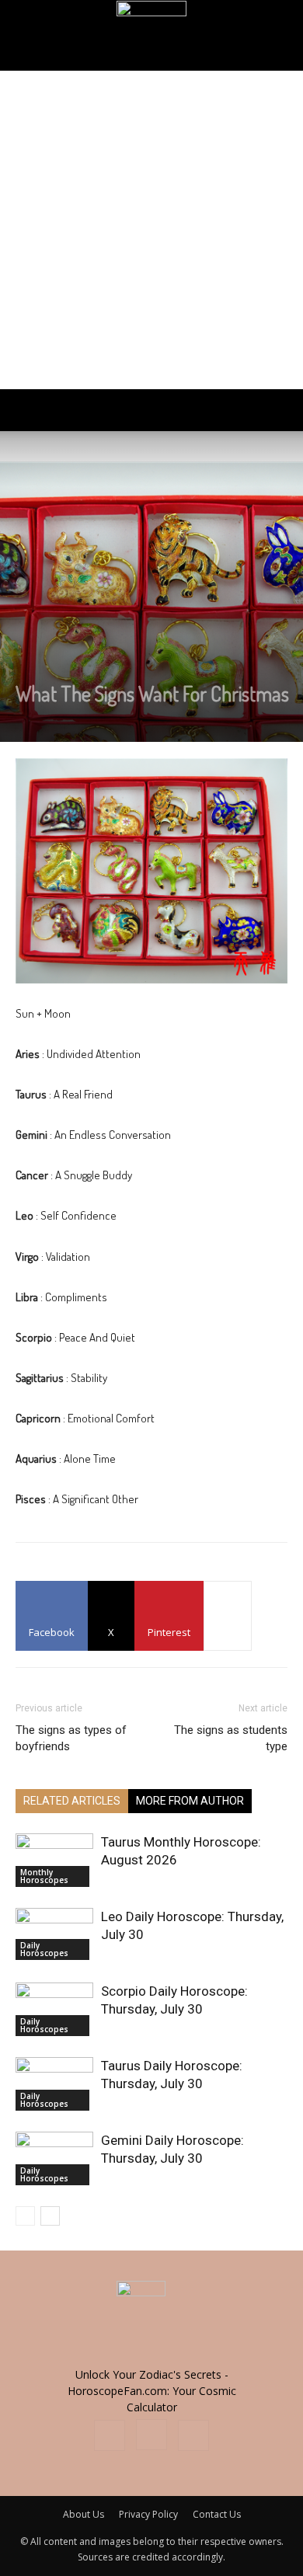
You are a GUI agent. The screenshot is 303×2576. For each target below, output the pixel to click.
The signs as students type (231, 1738)
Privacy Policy (148, 2514)
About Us (84, 2514)
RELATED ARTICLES (72, 1801)
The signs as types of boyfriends (71, 1738)
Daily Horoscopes (44, 1949)
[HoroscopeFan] (151, 36)
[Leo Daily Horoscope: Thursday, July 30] (54, 1934)
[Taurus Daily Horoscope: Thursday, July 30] (54, 2084)
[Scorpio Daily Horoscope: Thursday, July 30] (54, 2009)
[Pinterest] (193, 2435)
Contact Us (217, 2514)
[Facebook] (110, 2435)
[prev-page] (25, 2216)
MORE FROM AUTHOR (190, 1801)
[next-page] (50, 2216)
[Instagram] (151, 2435)
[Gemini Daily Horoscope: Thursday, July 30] (54, 2158)
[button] (26, 410)
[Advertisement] (151, 230)
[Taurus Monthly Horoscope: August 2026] (54, 1860)
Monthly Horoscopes (44, 1876)
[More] (228, 1616)
